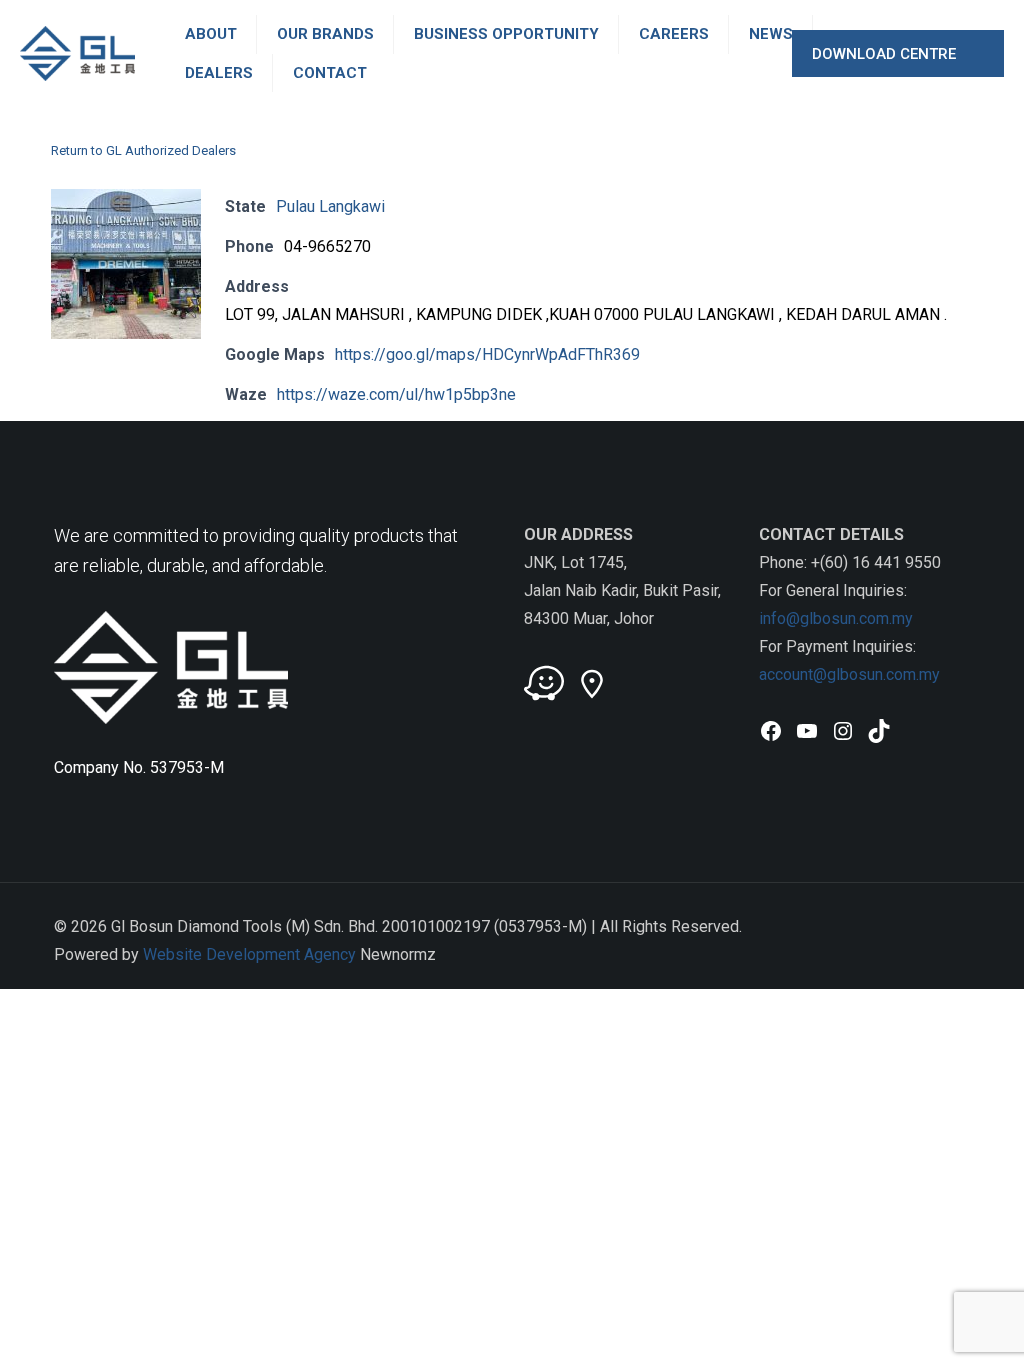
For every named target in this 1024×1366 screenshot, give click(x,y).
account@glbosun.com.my (849, 674)
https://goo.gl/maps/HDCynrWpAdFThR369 (487, 354)
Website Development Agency (249, 954)
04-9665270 (327, 246)
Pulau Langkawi (330, 206)
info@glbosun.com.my (836, 618)
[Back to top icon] (949, 925)
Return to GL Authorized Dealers (143, 150)
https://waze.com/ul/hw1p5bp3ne (396, 394)
